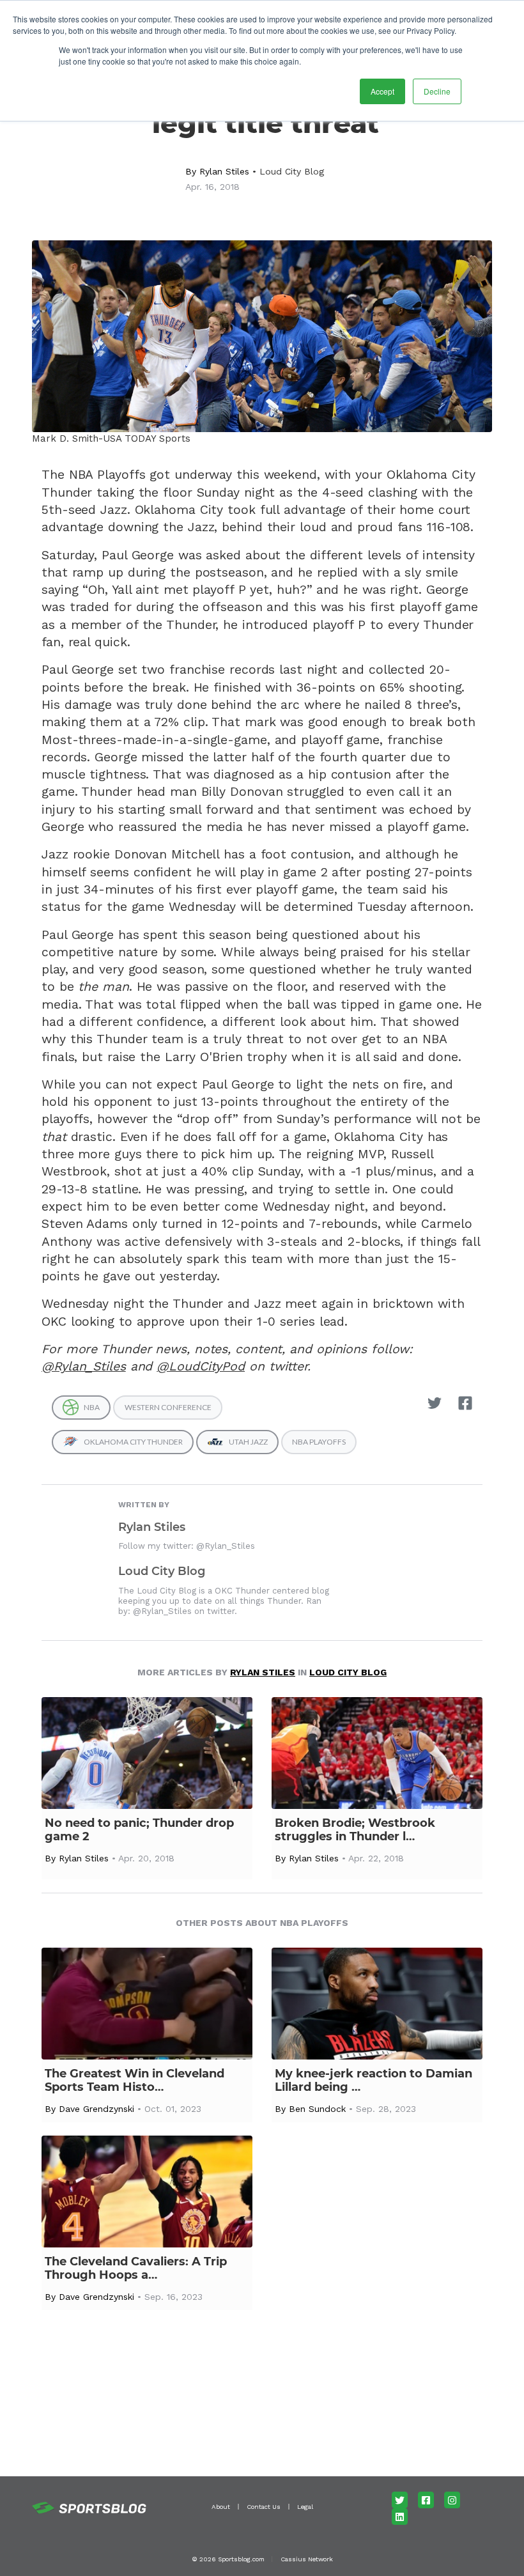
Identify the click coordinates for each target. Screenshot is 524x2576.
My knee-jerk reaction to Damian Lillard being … (374, 2081)
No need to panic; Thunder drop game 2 (139, 1830)
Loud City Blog (292, 171)
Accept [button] (382, 91)
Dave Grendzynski (96, 2109)
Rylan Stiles (224, 171)
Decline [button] (437, 91)
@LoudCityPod (201, 1366)
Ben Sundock (317, 2109)
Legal (305, 2507)
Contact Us (264, 2507)
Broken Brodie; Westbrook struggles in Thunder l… (355, 1830)
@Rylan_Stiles (84, 1366)
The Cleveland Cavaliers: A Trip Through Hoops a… (136, 2269)
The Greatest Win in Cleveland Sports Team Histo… (135, 2081)
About (221, 2507)
